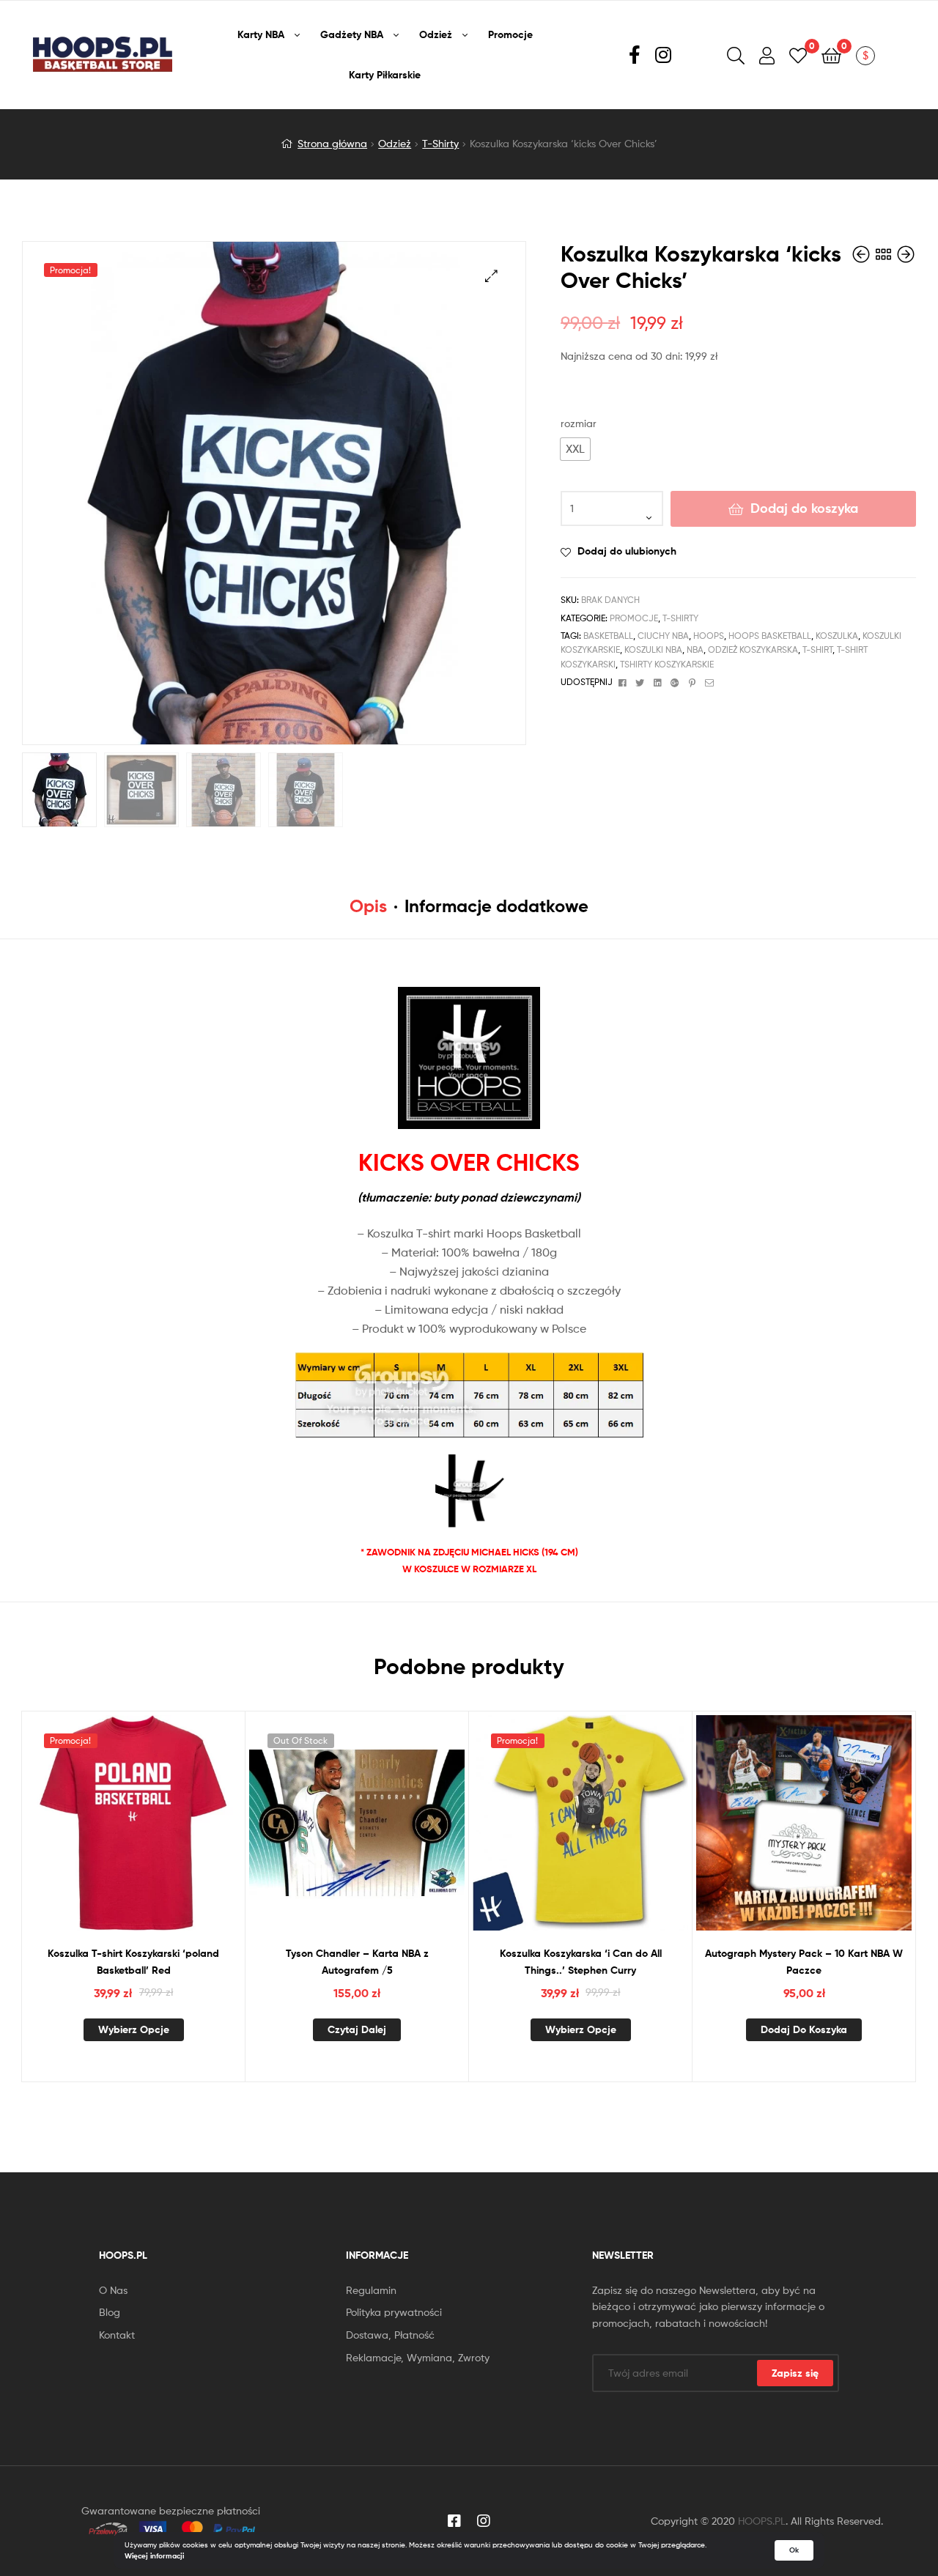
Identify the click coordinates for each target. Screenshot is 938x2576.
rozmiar (579, 423)
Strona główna (332, 143)
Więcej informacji (154, 2556)
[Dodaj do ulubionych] (133, 1835)
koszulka (837, 636)
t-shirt (817, 649)
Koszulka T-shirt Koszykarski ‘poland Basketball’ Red (133, 1962)
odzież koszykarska (753, 649)
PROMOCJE (634, 618)
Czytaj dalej (357, 2029)
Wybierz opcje (134, 2029)
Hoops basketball (770, 636)
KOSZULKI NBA (653, 649)
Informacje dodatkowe (496, 906)
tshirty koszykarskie (667, 664)
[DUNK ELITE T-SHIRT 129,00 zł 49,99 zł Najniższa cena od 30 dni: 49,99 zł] (906, 255)
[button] (575, 449)
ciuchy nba (663, 636)
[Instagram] (484, 2521)
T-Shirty (440, 143)
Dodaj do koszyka (804, 508)
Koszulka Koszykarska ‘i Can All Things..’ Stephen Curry (581, 1962)
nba (695, 649)
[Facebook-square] (454, 2521)
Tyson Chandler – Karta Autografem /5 (357, 1962)
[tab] (368, 907)
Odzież (395, 143)
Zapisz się (795, 2373)
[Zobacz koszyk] (831, 55)
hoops (709, 636)
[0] (798, 55)
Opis (368, 906)
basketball (608, 636)
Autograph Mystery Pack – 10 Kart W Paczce (804, 1962)
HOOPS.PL (762, 2521)
